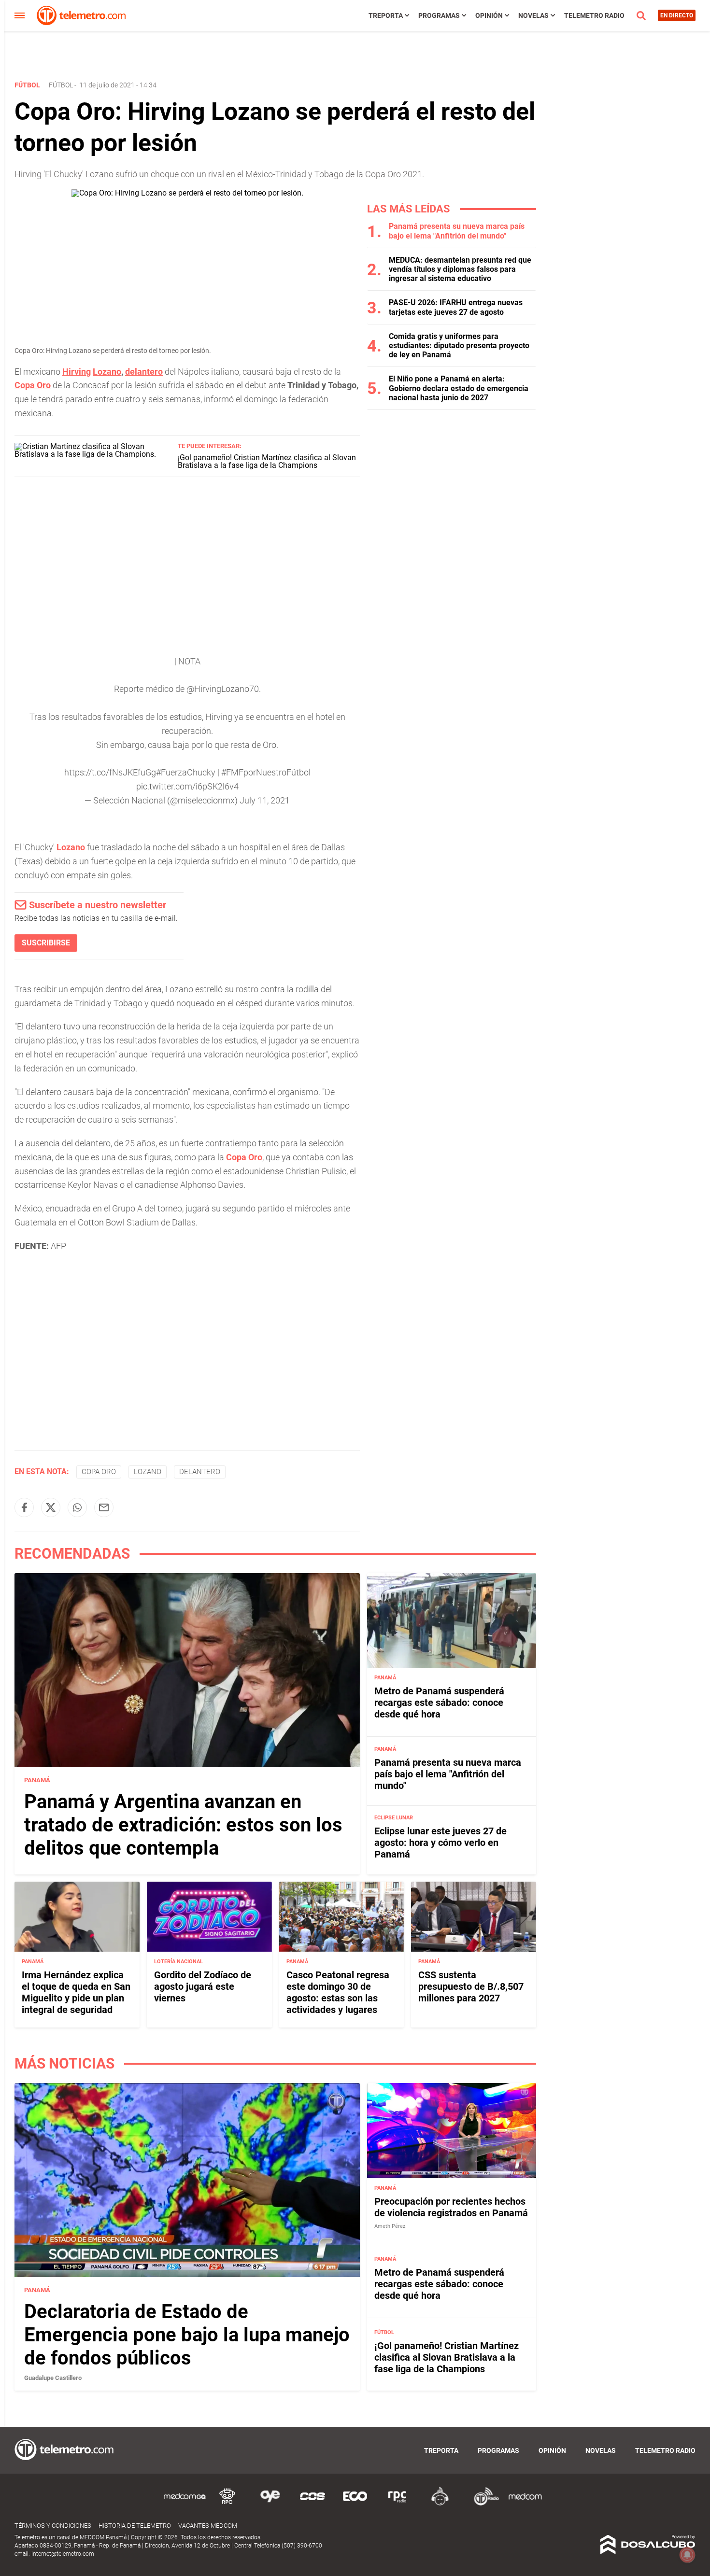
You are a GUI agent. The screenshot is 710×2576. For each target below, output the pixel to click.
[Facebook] (24, 1507)
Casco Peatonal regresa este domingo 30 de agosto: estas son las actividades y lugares (338, 1992)
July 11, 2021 (265, 800)
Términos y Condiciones (53, 2526)
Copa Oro (244, 1157)
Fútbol (61, 85)
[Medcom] (525, 2504)
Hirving (77, 372)
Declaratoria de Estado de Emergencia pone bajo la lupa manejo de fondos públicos (187, 2335)
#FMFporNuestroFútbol (266, 772)
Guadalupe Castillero (53, 2378)
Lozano (107, 372)
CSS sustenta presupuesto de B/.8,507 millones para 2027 (471, 1986)
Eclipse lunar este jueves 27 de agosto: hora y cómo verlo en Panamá (440, 1843)
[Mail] (104, 1507)
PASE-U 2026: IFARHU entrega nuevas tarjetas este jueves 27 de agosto (456, 307)
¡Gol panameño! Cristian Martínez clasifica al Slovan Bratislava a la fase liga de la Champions (267, 461)
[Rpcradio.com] (398, 2504)
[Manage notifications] (687, 2555)
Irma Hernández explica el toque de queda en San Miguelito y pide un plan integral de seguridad (76, 1992)
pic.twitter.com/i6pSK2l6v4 (187, 786)
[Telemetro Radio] (483, 2504)
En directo (677, 15)
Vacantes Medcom (208, 2526)
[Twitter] (51, 1507)
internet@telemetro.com (63, 2554)
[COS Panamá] (312, 2504)
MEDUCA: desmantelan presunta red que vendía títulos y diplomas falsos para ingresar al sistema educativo (460, 269)
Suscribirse (46, 943)
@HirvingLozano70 (223, 689)
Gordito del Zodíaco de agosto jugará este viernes (203, 1986)
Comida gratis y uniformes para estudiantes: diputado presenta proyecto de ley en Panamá (459, 345)
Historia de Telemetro (135, 2526)
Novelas (533, 15)
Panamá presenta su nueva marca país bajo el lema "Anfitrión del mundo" (457, 231)
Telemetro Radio (594, 15)
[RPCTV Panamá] (227, 2504)
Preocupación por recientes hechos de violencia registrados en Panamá (451, 2207)
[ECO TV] (355, 2504)
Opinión (489, 15)
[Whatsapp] (77, 1507)
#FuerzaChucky (186, 772)
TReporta (386, 15)
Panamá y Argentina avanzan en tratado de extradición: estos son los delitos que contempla (183, 1825)
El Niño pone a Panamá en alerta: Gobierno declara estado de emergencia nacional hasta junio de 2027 (459, 388)
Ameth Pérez (390, 2226)
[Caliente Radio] (440, 2504)
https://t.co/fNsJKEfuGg (110, 772)
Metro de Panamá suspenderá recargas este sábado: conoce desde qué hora (439, 1703)
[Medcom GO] (185, 2504)
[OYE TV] (270, 2504)
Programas (439, 15)
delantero (144, 372)
